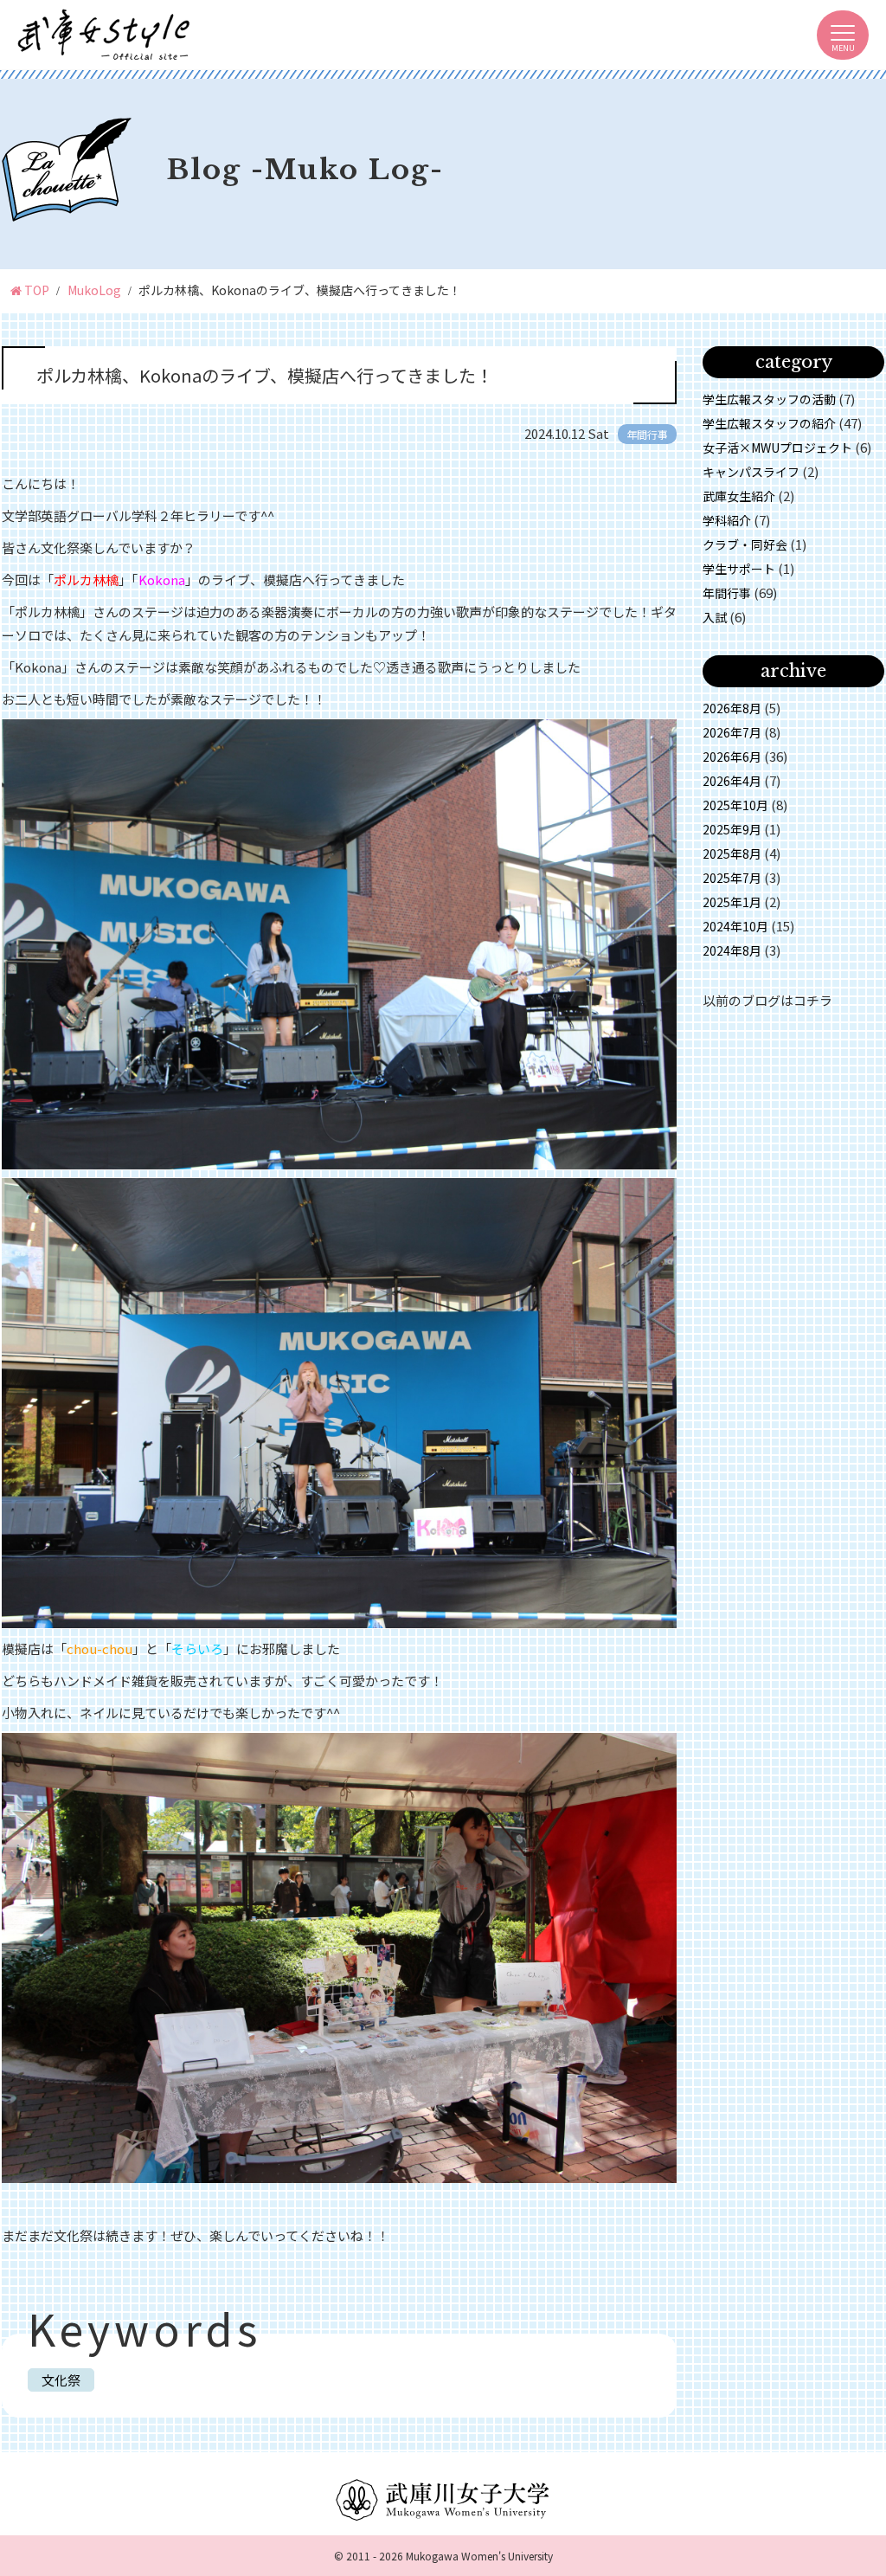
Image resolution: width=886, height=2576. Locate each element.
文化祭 (61, 2380)
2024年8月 (732, 950)
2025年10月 (735, 805)
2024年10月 (735, 926)
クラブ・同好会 (745, 544)
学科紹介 (727, 520)
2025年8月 (732, 853)
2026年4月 (732, 781)
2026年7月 (732, 732)
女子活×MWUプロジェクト (777, 448)
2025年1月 (732, 902)
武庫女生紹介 (739, 496)
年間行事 (727, 593)
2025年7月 (732, 878)
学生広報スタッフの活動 (769, 399)
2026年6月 (732, 757)
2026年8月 (732, 708)
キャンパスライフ (751, 472)
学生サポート (739, 569)
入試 (715, 617)
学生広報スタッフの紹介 (769, 423)
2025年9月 (732, 829)
